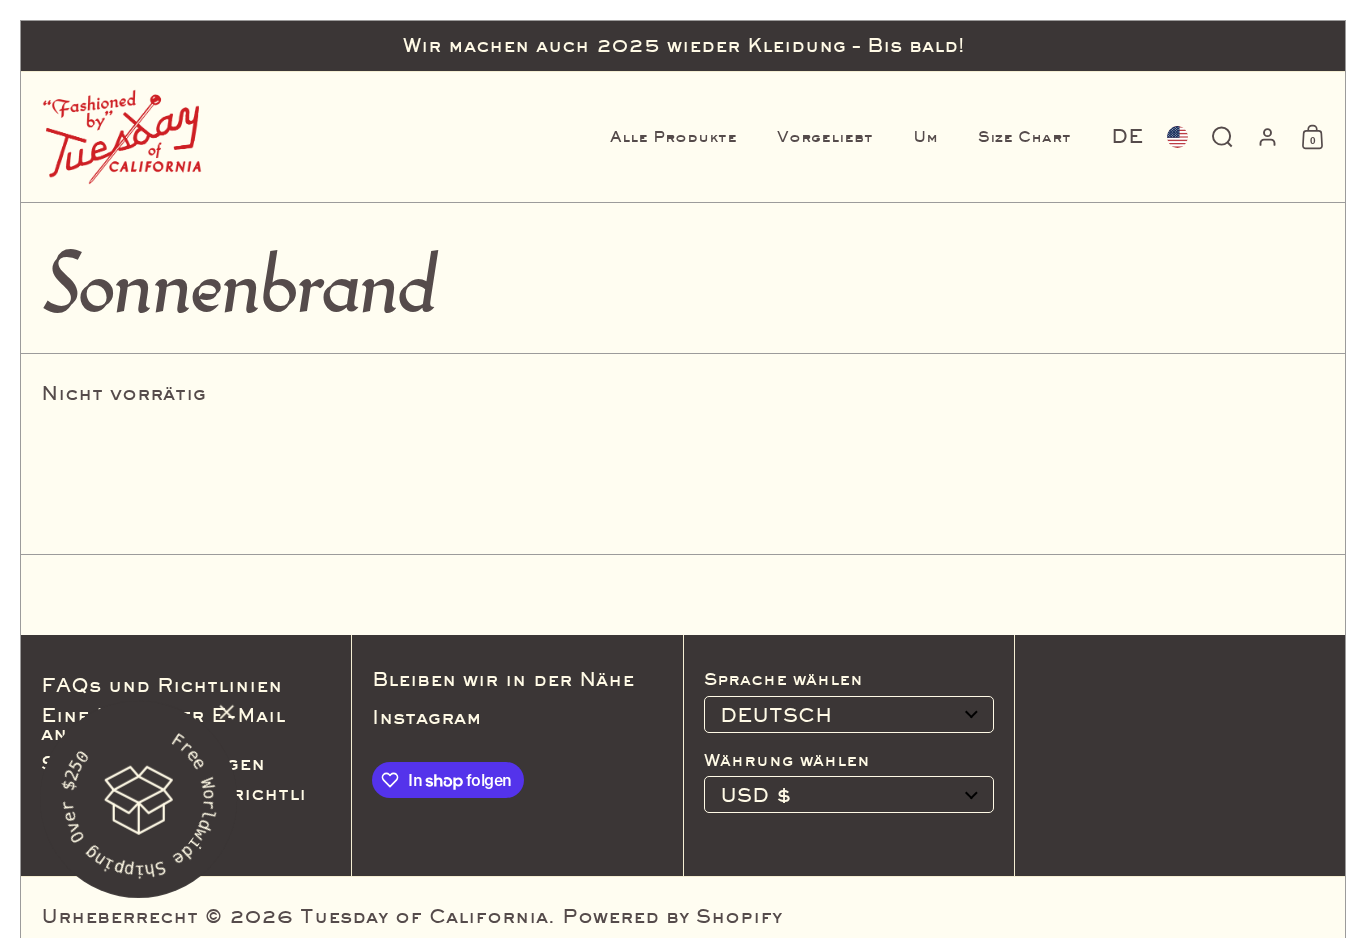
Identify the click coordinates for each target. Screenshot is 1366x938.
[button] (1127, 137)
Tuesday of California (424, 916)
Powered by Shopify (672, 916)
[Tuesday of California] (122, 137)
